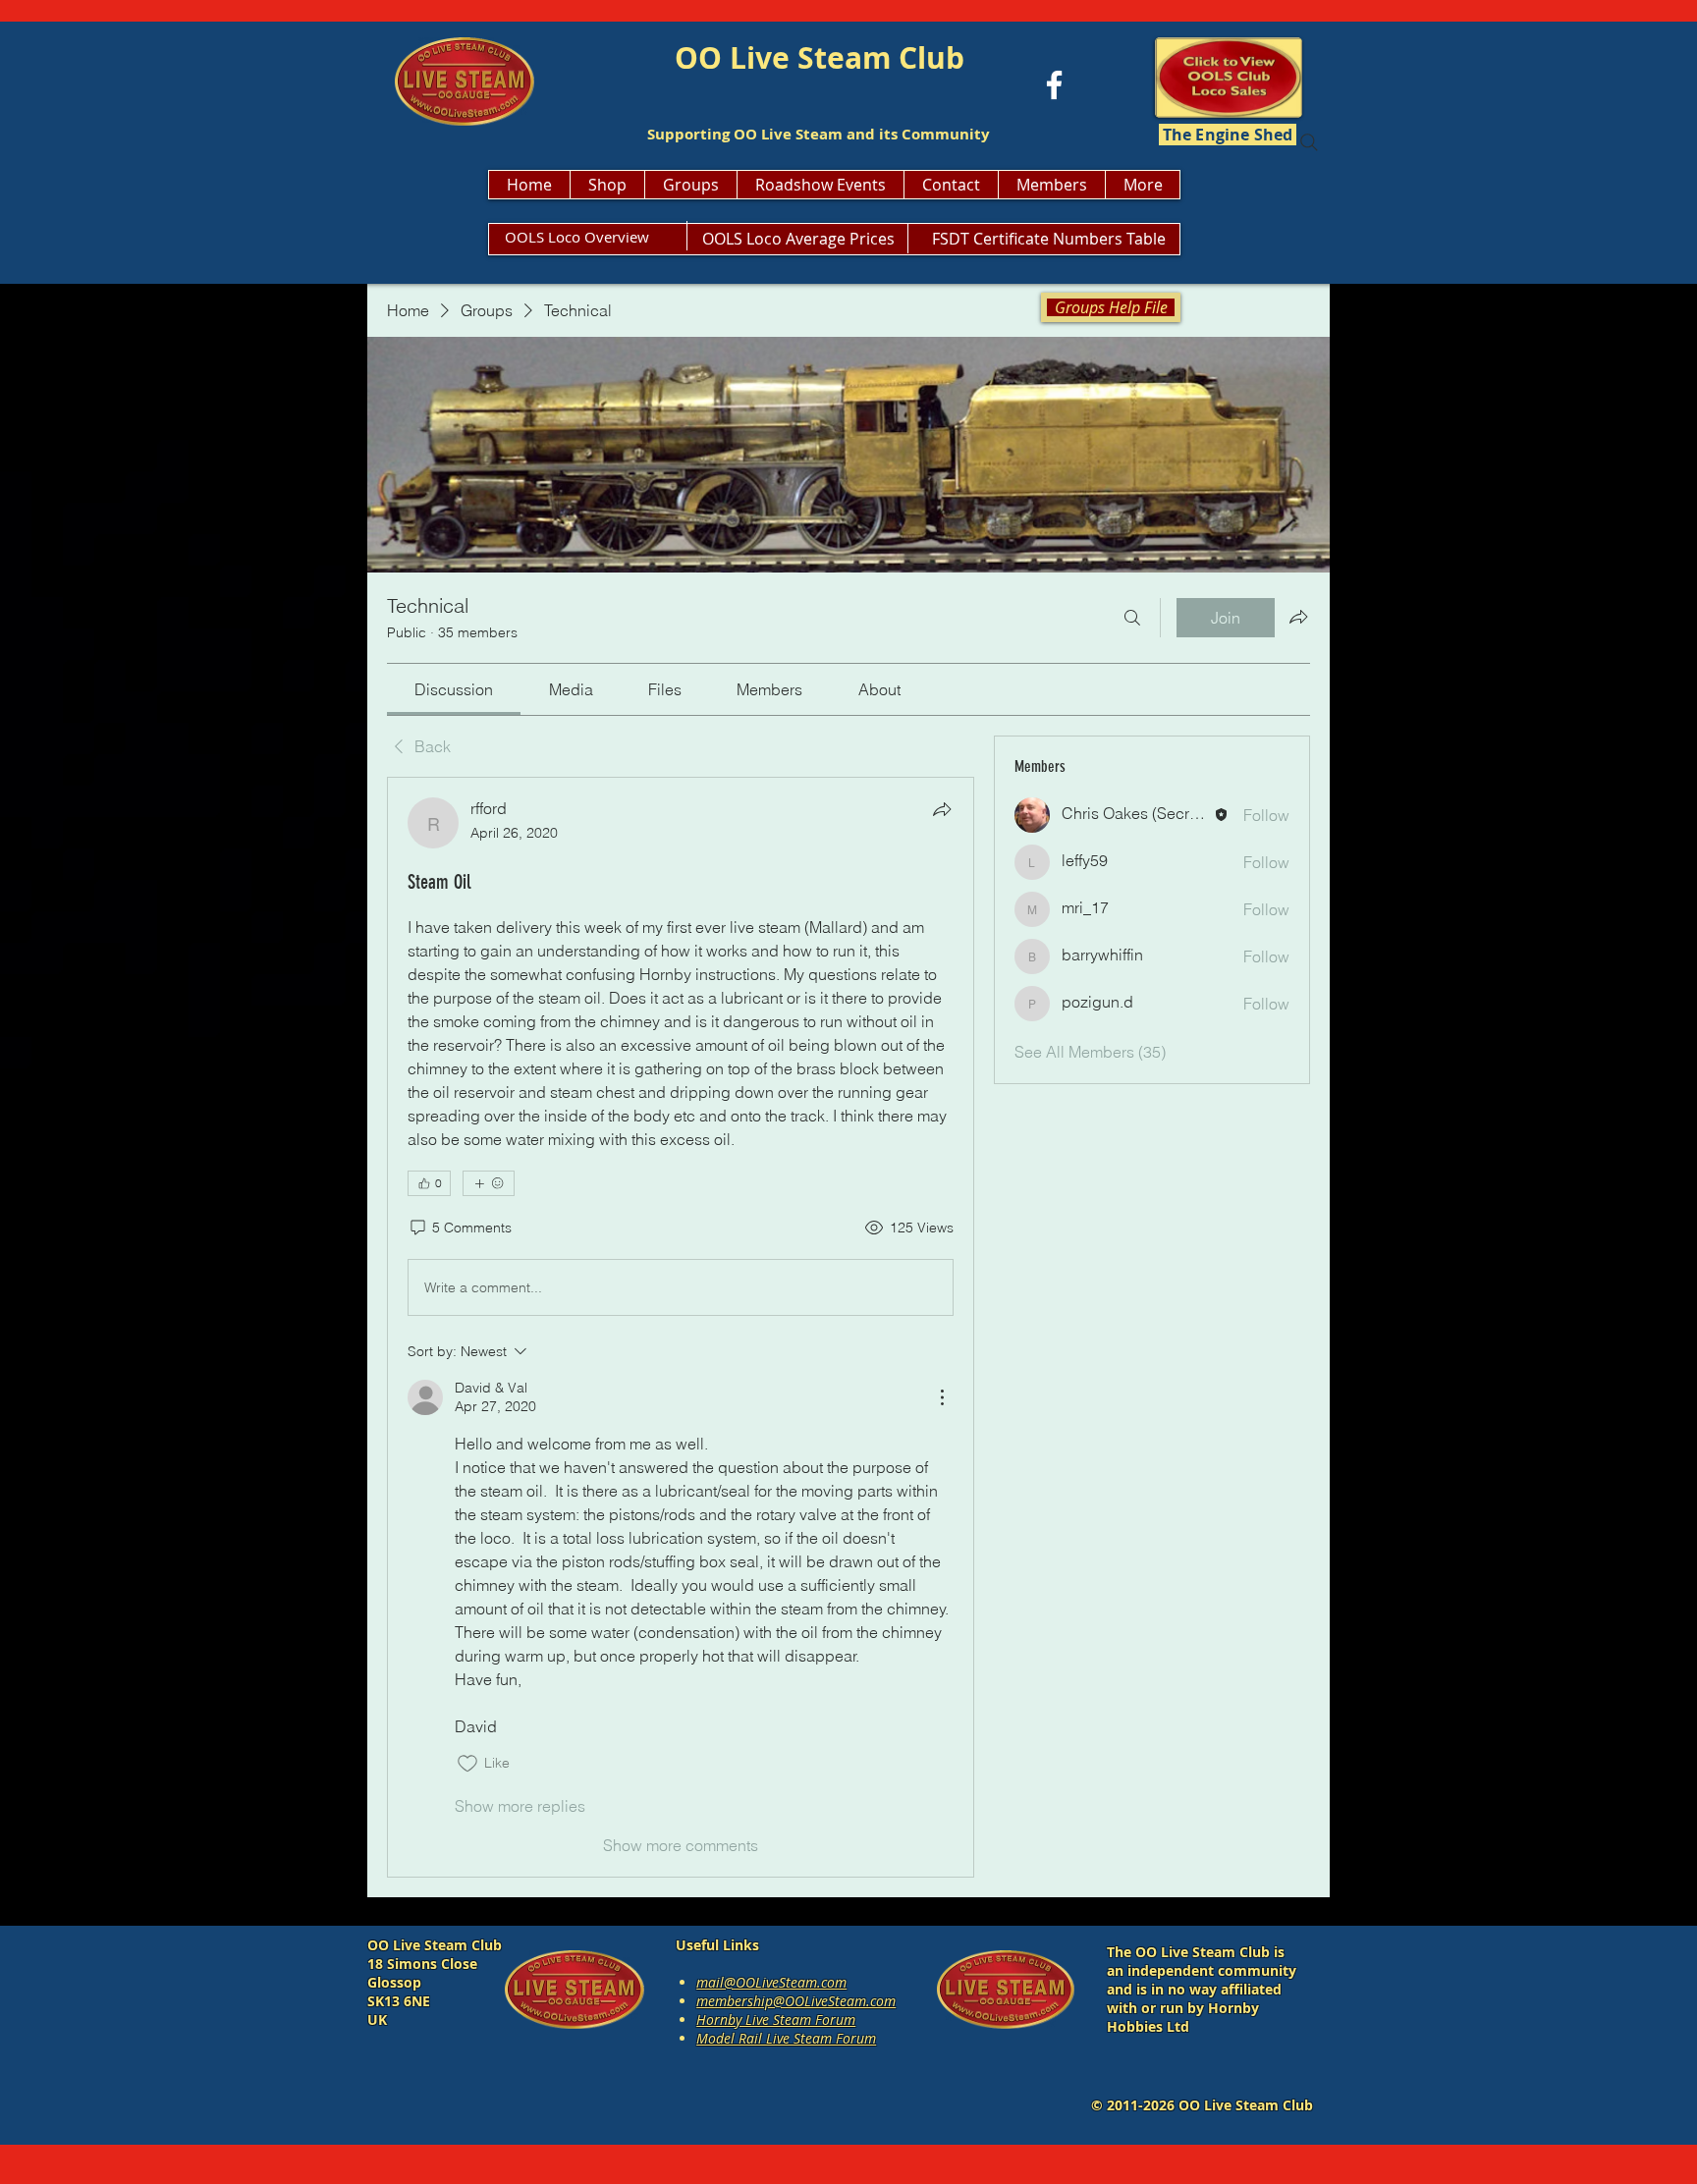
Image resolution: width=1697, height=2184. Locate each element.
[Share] (942, 809)
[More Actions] (942, 1397)
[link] (454, 689)
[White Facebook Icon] (1054, 85)
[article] (681, 1327)
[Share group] (1298, 617)
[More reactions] (489, 1183)
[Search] (1309, 142)
